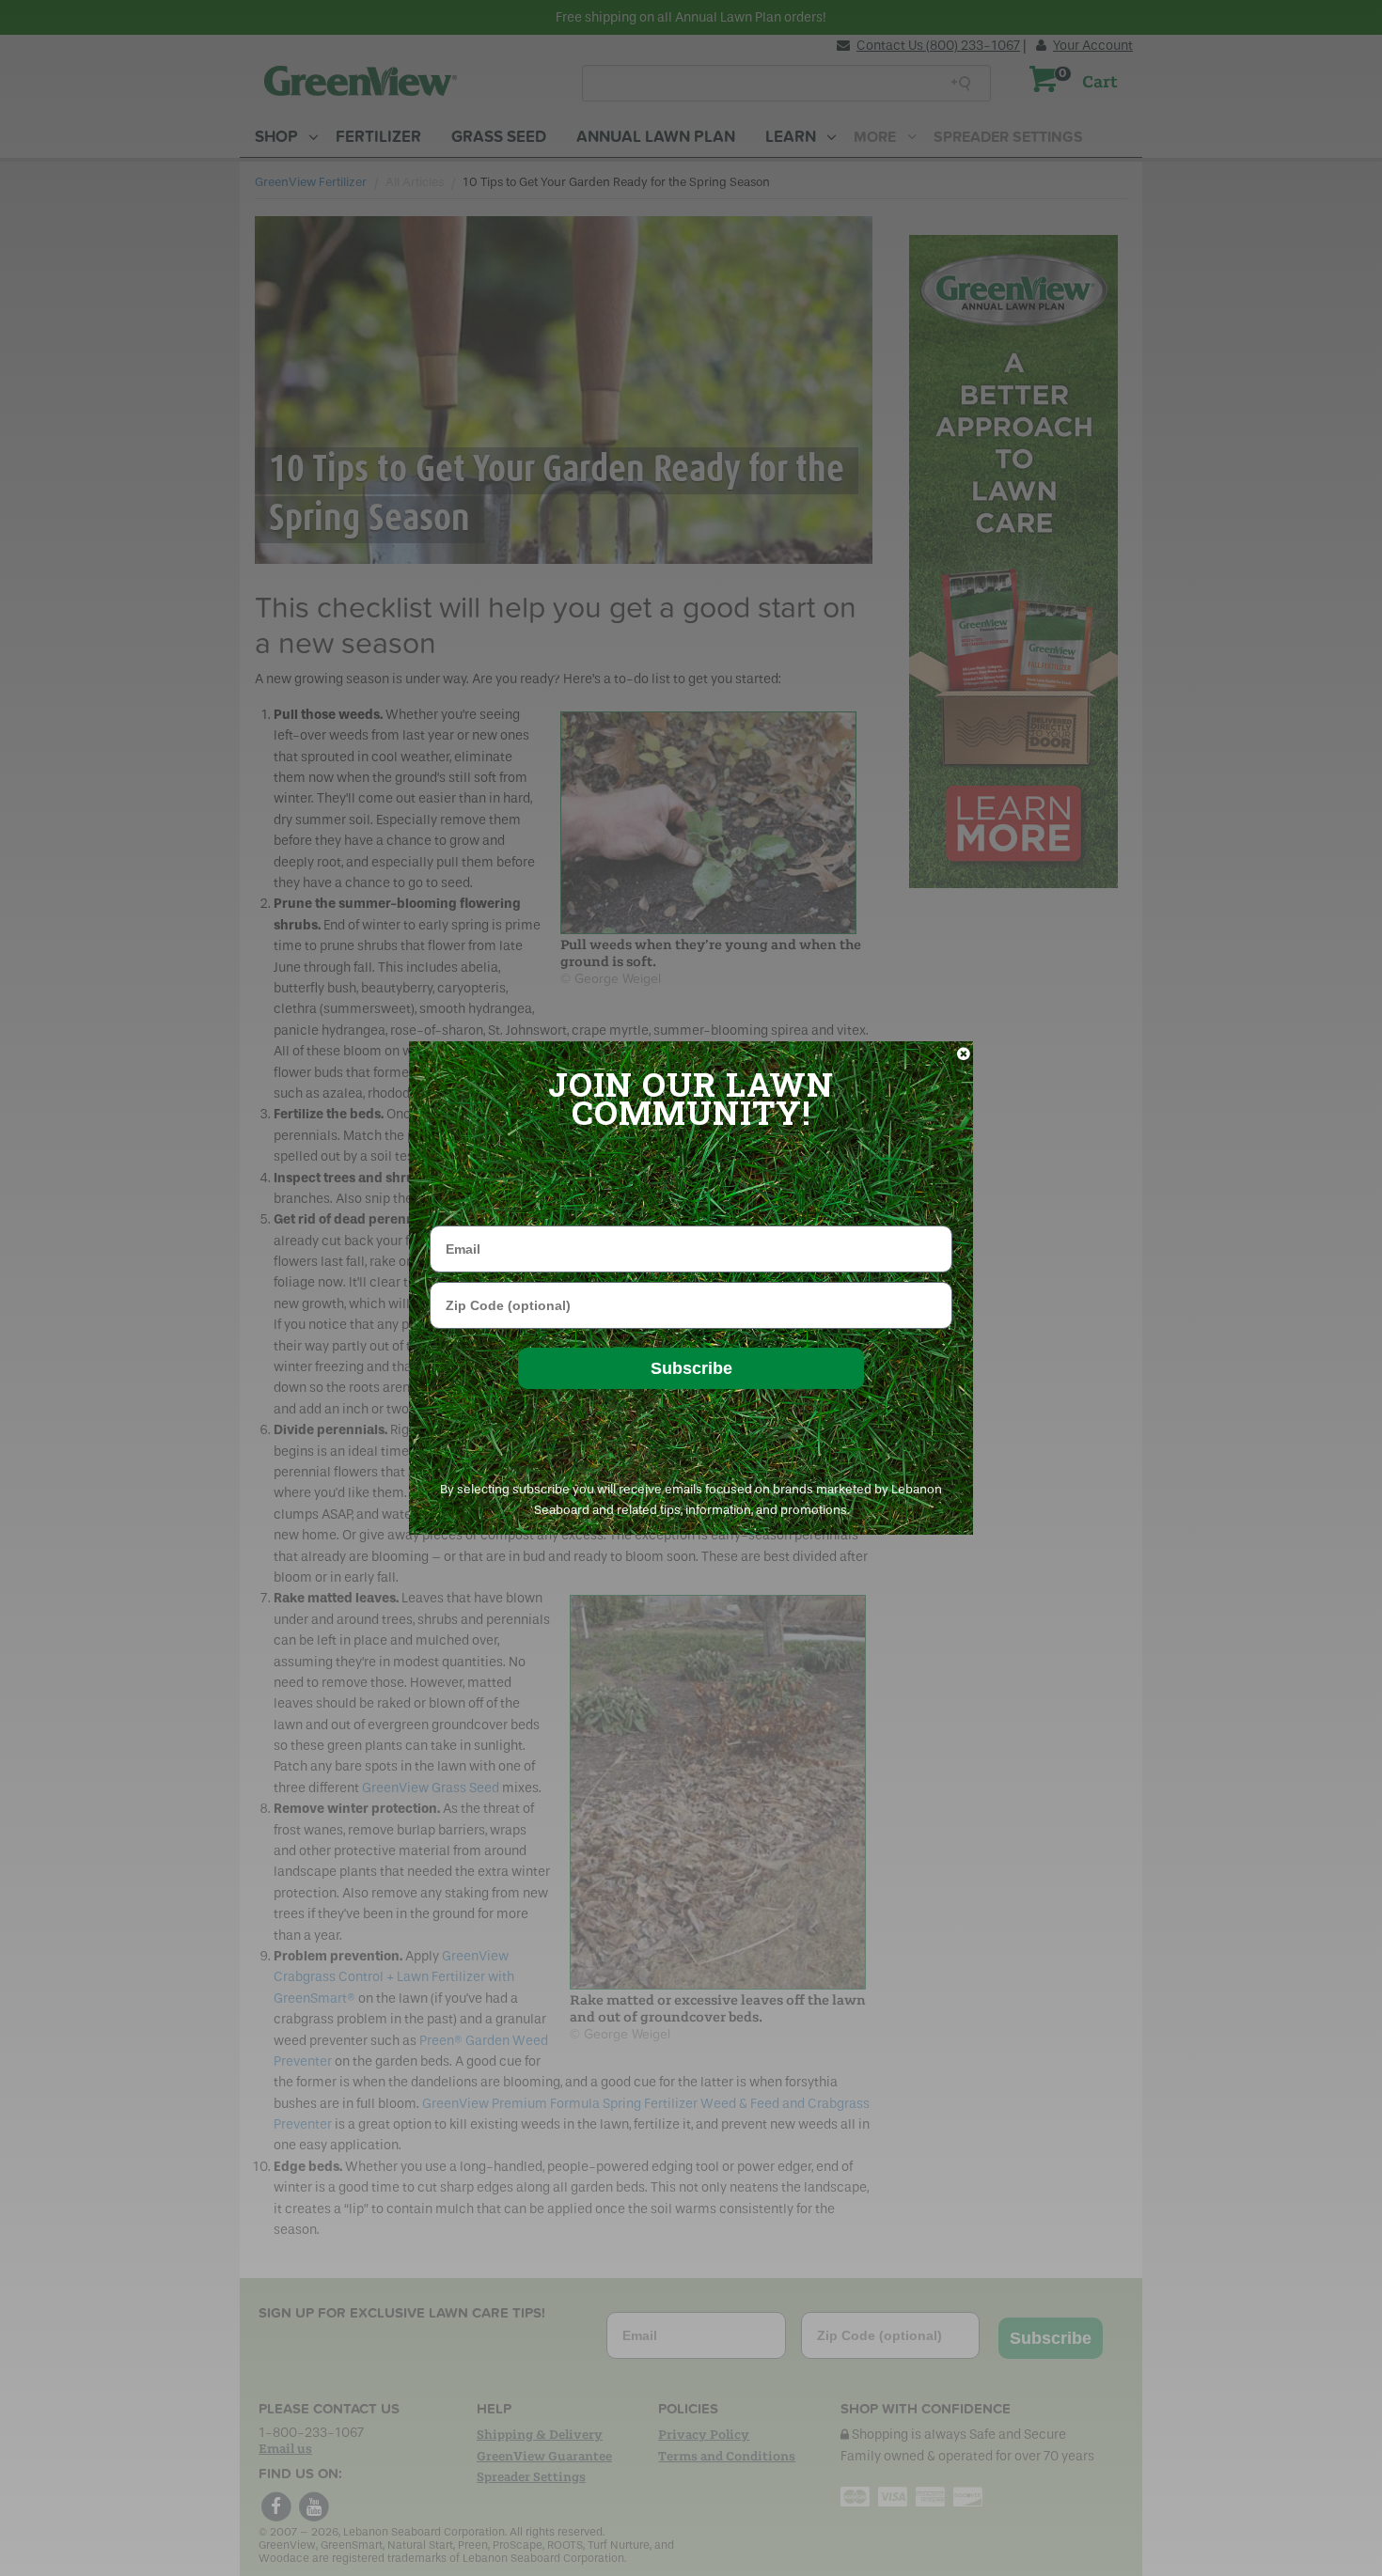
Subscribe (691, 1368)
